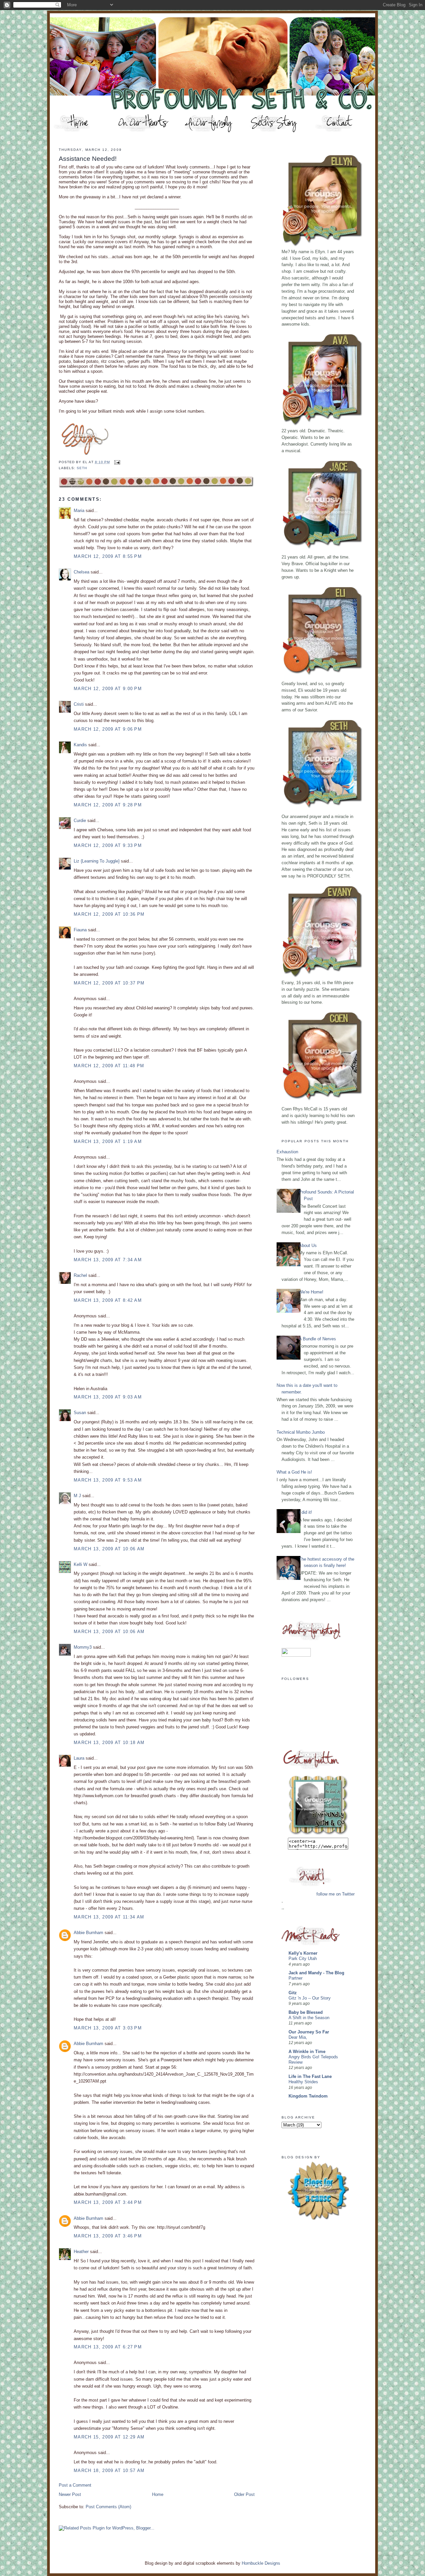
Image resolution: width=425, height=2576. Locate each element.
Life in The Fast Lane (310, 2076)
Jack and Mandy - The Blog (316, 1973)
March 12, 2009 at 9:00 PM (108, 689)
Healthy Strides (303, 2082)
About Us (308, 1245)
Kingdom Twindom (308, 2096)
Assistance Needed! (88, 159)
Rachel (80, 1275)
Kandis (80, 745)
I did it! (305, 1512)
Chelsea (82, 572)
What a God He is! (294, 1472)
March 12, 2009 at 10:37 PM (109, 983)
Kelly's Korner (303, 1953)
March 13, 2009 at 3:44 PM (108, 2202)
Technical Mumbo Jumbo (301, 1432)
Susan (80, 1413)
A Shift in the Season (309, 2018)
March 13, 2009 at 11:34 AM (109, 1917)
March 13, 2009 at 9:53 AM (108, 1480)
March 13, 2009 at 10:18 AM (109, 1743)
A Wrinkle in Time (307, 2052)
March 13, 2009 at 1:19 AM (108, 1141)
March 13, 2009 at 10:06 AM (109, 1549)
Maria (79, 511)
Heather (81, 2252)
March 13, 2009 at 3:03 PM (108, 2028)
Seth (82, 468)
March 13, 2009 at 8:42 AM (108, 1300)
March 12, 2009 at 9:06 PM (108, 729)
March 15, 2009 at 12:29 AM (109, 2437)
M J (77, 1496)
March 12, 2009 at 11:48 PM (109, 1066)
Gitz (293, 1993)
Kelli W (81, 1564)
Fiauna (80, 930)
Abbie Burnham (88, 1933)
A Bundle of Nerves (317, 1339)
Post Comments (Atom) (108, 2507)
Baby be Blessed (306, 2012)
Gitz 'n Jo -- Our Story (310, 1998)
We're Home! (311, 1292)
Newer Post (70, 2494)
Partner (296, 1978)
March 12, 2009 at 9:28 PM (108, 805)
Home (158, 2494)
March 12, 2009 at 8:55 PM (108, 556)
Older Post (244, 2494)
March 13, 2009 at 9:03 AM (108, 1397)
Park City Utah (303, 1959)
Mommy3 (83, 1647)
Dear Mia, (298, 2037)
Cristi (79, 704)
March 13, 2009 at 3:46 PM (108, 2236)
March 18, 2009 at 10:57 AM (109, 2471)
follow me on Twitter (336, 1894)
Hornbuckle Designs (261, 2563)
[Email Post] (116, 462)
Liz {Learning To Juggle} (97, 861)
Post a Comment (75, 2485)
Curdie (80, 821)
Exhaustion (287, 1152)
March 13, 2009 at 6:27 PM (108, 2347)
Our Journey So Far (309, 2032)
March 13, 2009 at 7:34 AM (108, 1260)
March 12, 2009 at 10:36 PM (109, 914)
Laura (79, 1758)
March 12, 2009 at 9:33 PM (108, 845)
